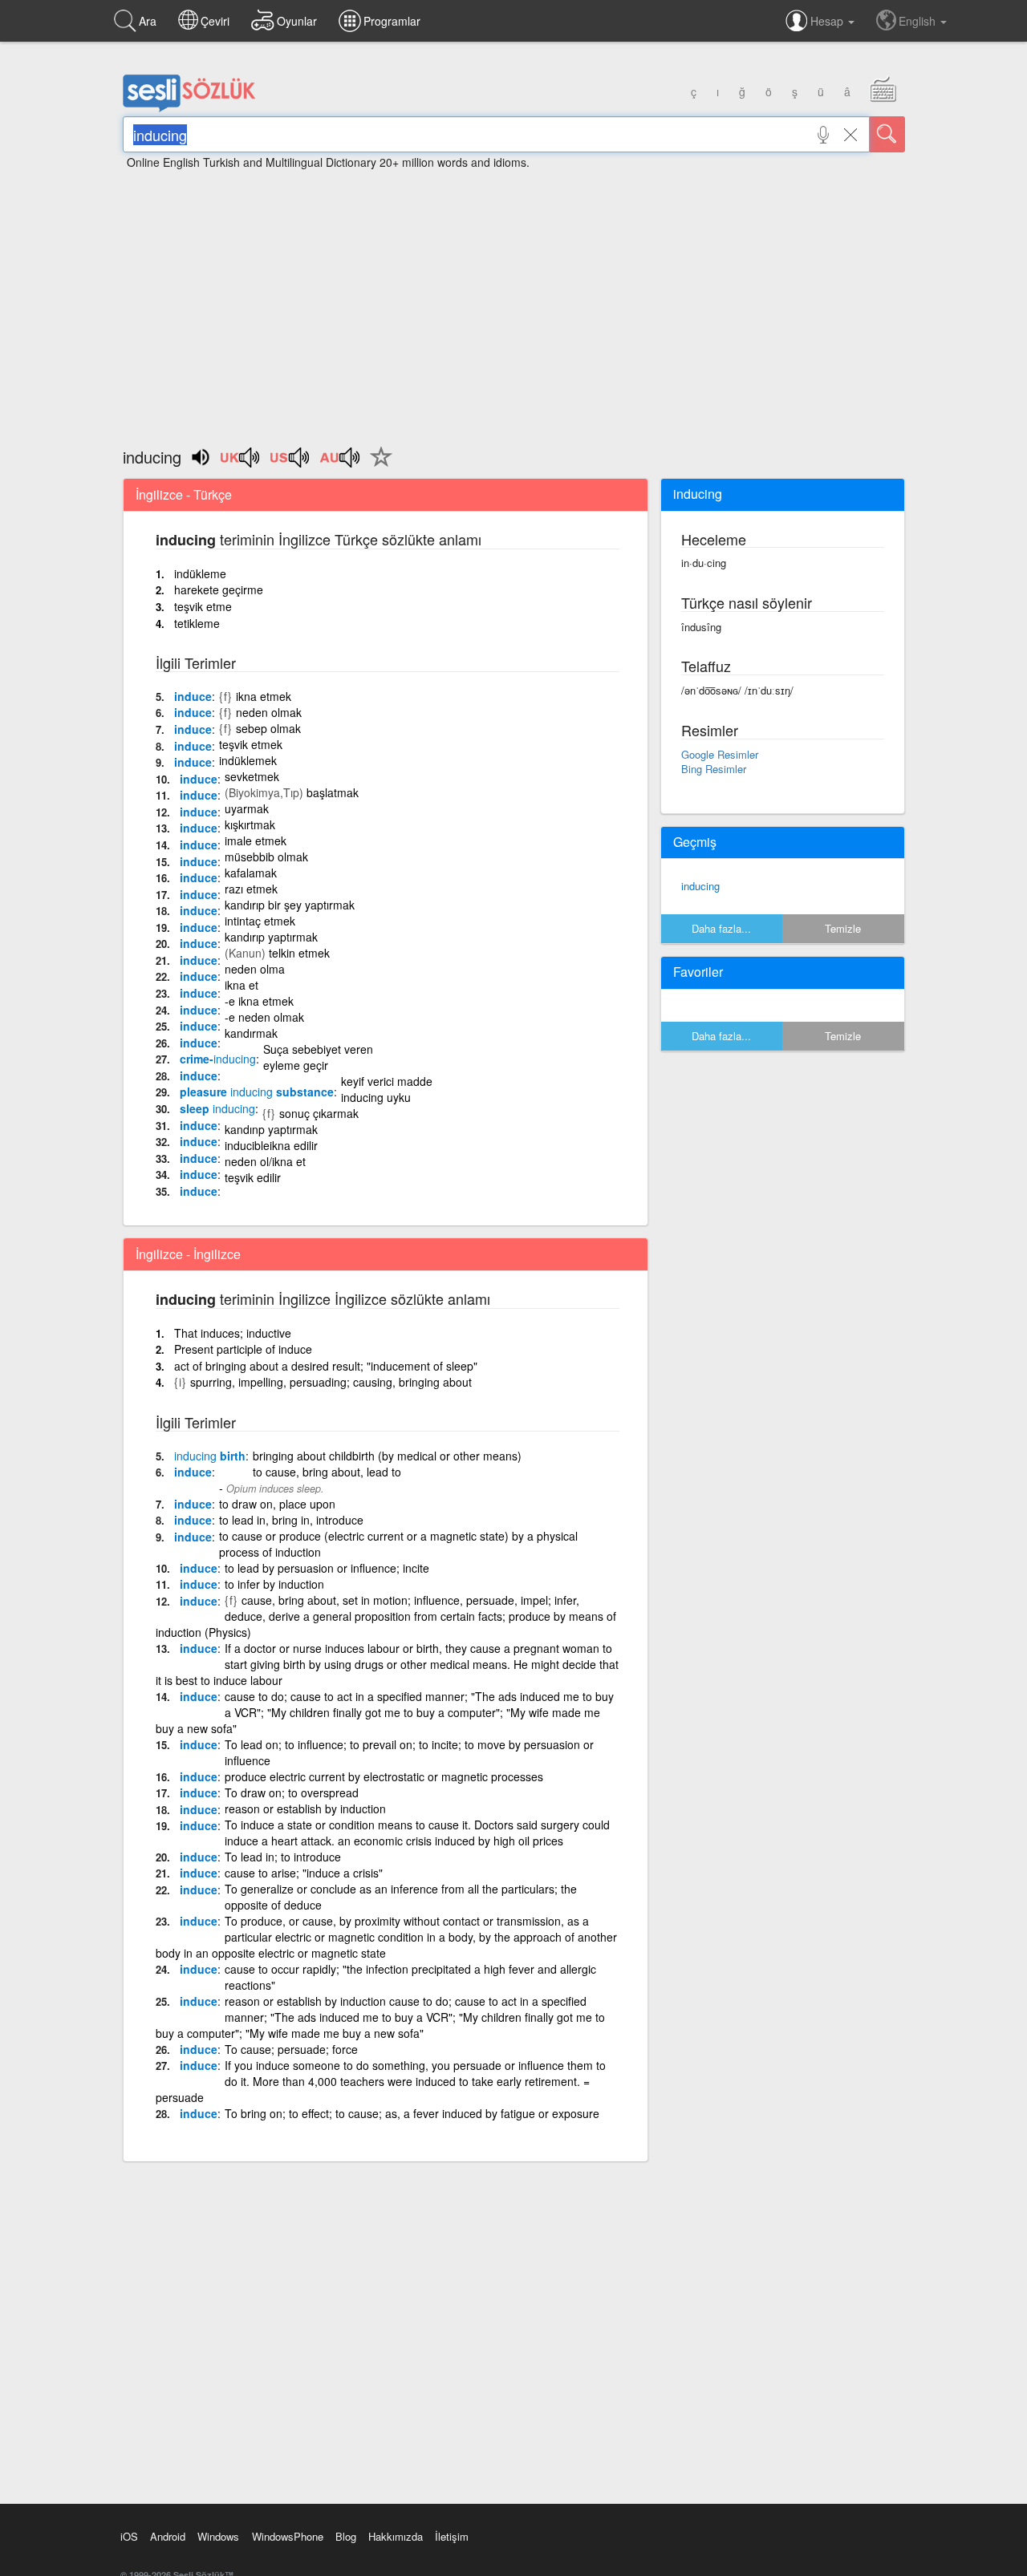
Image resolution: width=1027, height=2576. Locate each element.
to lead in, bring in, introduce (291, 1520)
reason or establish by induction (305, 1808)
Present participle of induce (243, 1349)
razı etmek (251, 889)
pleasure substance (257, 1092)
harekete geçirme (219, 589)
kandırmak (251, 1033)
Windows (218, 2536)
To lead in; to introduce (283, 1857)
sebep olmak (268, 728)
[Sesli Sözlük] (189, 108)
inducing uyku (376, 1097)
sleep (217, 1108)
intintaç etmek (260, 921)
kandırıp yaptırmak (271, 937)
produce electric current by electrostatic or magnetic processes (384, 1776)
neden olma (255, 969)
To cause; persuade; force (291, 2049)
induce (193, 696)
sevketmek (252, 776)
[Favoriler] (377, 466)
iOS (129, 2536)
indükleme (200, 573)
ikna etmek (264, 696)
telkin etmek (299, 953)
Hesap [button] (828, 21)
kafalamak (251, 873)
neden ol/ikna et (265, 1161)
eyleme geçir (296, 1065)
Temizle (843, 928)
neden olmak (269, 712)
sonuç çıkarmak (319, 1113)
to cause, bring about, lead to (327, 1472)
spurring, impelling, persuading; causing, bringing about (331, 1382)
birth (210, 1456)
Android (168, 2536)
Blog (346, 2536)
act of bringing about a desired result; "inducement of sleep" (326, 1366)
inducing (700, 886)
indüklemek (248, 760)
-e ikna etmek (259, 1001)
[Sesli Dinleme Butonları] (241, 463)
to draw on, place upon (277, 1504)
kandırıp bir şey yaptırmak (290, 905)
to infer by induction (274, 1584)
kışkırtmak (250, 824)
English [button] (919, 21)
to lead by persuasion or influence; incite (327, 1568)
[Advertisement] (513, 301)
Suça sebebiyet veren (318, 1049)
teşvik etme (203, 606)
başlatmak (333, 792)
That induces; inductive (233, 1333)
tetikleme (197, 623)
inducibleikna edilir (271, 1145)
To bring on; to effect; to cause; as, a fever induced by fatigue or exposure (412, 2113)
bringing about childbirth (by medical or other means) (387, 1456)
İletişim (452, 2536)
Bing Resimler (714, 769)
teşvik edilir (253, 1177)
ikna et (242, 985)
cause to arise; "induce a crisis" (304, 1873)
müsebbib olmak (266, 857)
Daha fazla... (721, 928)
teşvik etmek (251, 744)
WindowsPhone (288, 2536)
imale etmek (256, 840)
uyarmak (247, 808)
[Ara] (887, 134)
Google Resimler (720, 754)
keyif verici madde (387, 1081)
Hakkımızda (396, 2536)
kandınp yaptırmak (271, 1129)
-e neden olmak (264, 1017)
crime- (218, 1059)
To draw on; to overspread (292, 1792)
